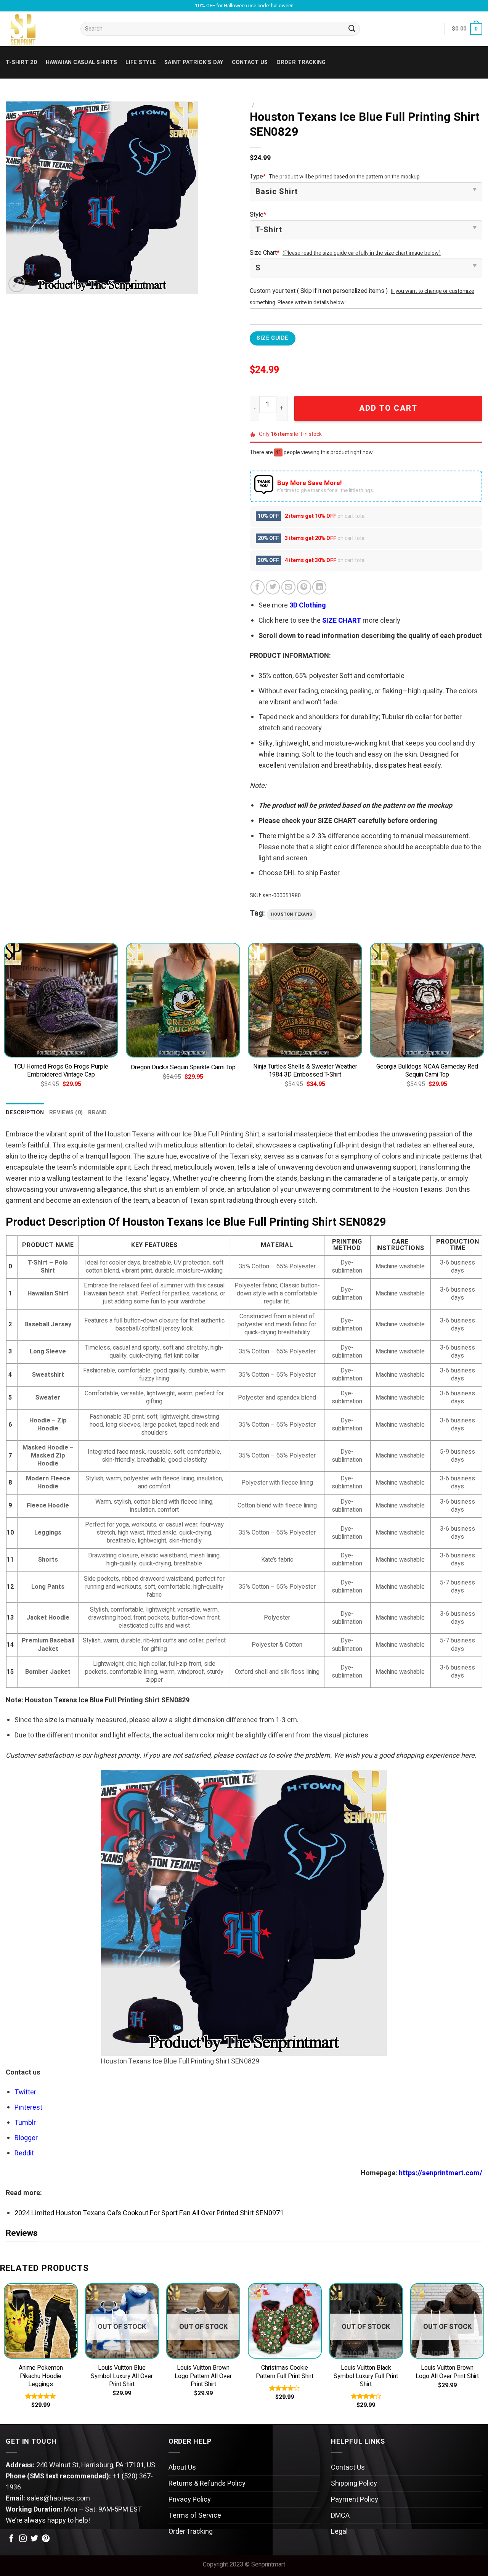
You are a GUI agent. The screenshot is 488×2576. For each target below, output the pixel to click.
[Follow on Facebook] (11, 2539)
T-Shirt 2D (22, 62)
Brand (97, 1113)
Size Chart (265, 253)
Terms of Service (195, 2516)
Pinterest (28, 2108)
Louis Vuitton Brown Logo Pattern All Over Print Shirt (203, 2376)
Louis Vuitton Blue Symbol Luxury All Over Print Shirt (122, 2376)
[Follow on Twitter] (34, 2539)
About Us (182, 2468)
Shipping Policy (354, 2484)
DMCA (340, 2516)
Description (25, 1113)
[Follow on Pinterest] (46, 2539)
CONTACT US (250, 62)
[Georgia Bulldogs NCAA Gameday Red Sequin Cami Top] (427, 1000)
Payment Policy (355, 2500)
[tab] (25, 1113)
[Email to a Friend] (288, 587)
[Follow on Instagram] (23, 2539)
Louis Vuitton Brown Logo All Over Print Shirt (447, 2372)
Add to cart (388, 408)
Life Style (141, 62)
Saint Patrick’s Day (194, 62)
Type (258, 177)
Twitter (25, 2092)
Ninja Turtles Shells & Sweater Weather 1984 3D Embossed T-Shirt (305, 1071)
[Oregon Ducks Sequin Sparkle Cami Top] (183, 1000)
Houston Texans (292, 914)
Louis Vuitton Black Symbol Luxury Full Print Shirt (366, 2376)
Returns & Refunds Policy (207, 2484)
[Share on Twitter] (273, 587)
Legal (339, 2532)
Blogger (26, 2138)
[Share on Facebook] (258, 587)
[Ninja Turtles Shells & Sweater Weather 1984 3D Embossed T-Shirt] (305, 1000)
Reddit (24, 2153)
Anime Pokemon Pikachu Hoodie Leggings (41, 2376)
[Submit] (352, 29)
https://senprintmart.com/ (441, 2173)
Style (258, 215)
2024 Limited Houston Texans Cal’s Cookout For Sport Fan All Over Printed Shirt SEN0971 (149, 2213)
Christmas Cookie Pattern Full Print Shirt (285, 2372)
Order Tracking (301, 62)
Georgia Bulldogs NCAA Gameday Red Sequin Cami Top (427, 1071)
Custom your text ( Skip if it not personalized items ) (319, 291)
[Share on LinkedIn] (319, 587)
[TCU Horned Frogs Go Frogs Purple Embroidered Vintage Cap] (61, 1000)
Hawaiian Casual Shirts (81, 62)
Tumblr (25, 2123)
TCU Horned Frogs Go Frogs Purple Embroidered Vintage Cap (61, 1071)
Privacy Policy (190, 2500)
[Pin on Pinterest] (304, 587)
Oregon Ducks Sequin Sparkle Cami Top (183, 1068)
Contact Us (348, 2468)
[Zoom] (17, 284)
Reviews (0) (66, 1113)
